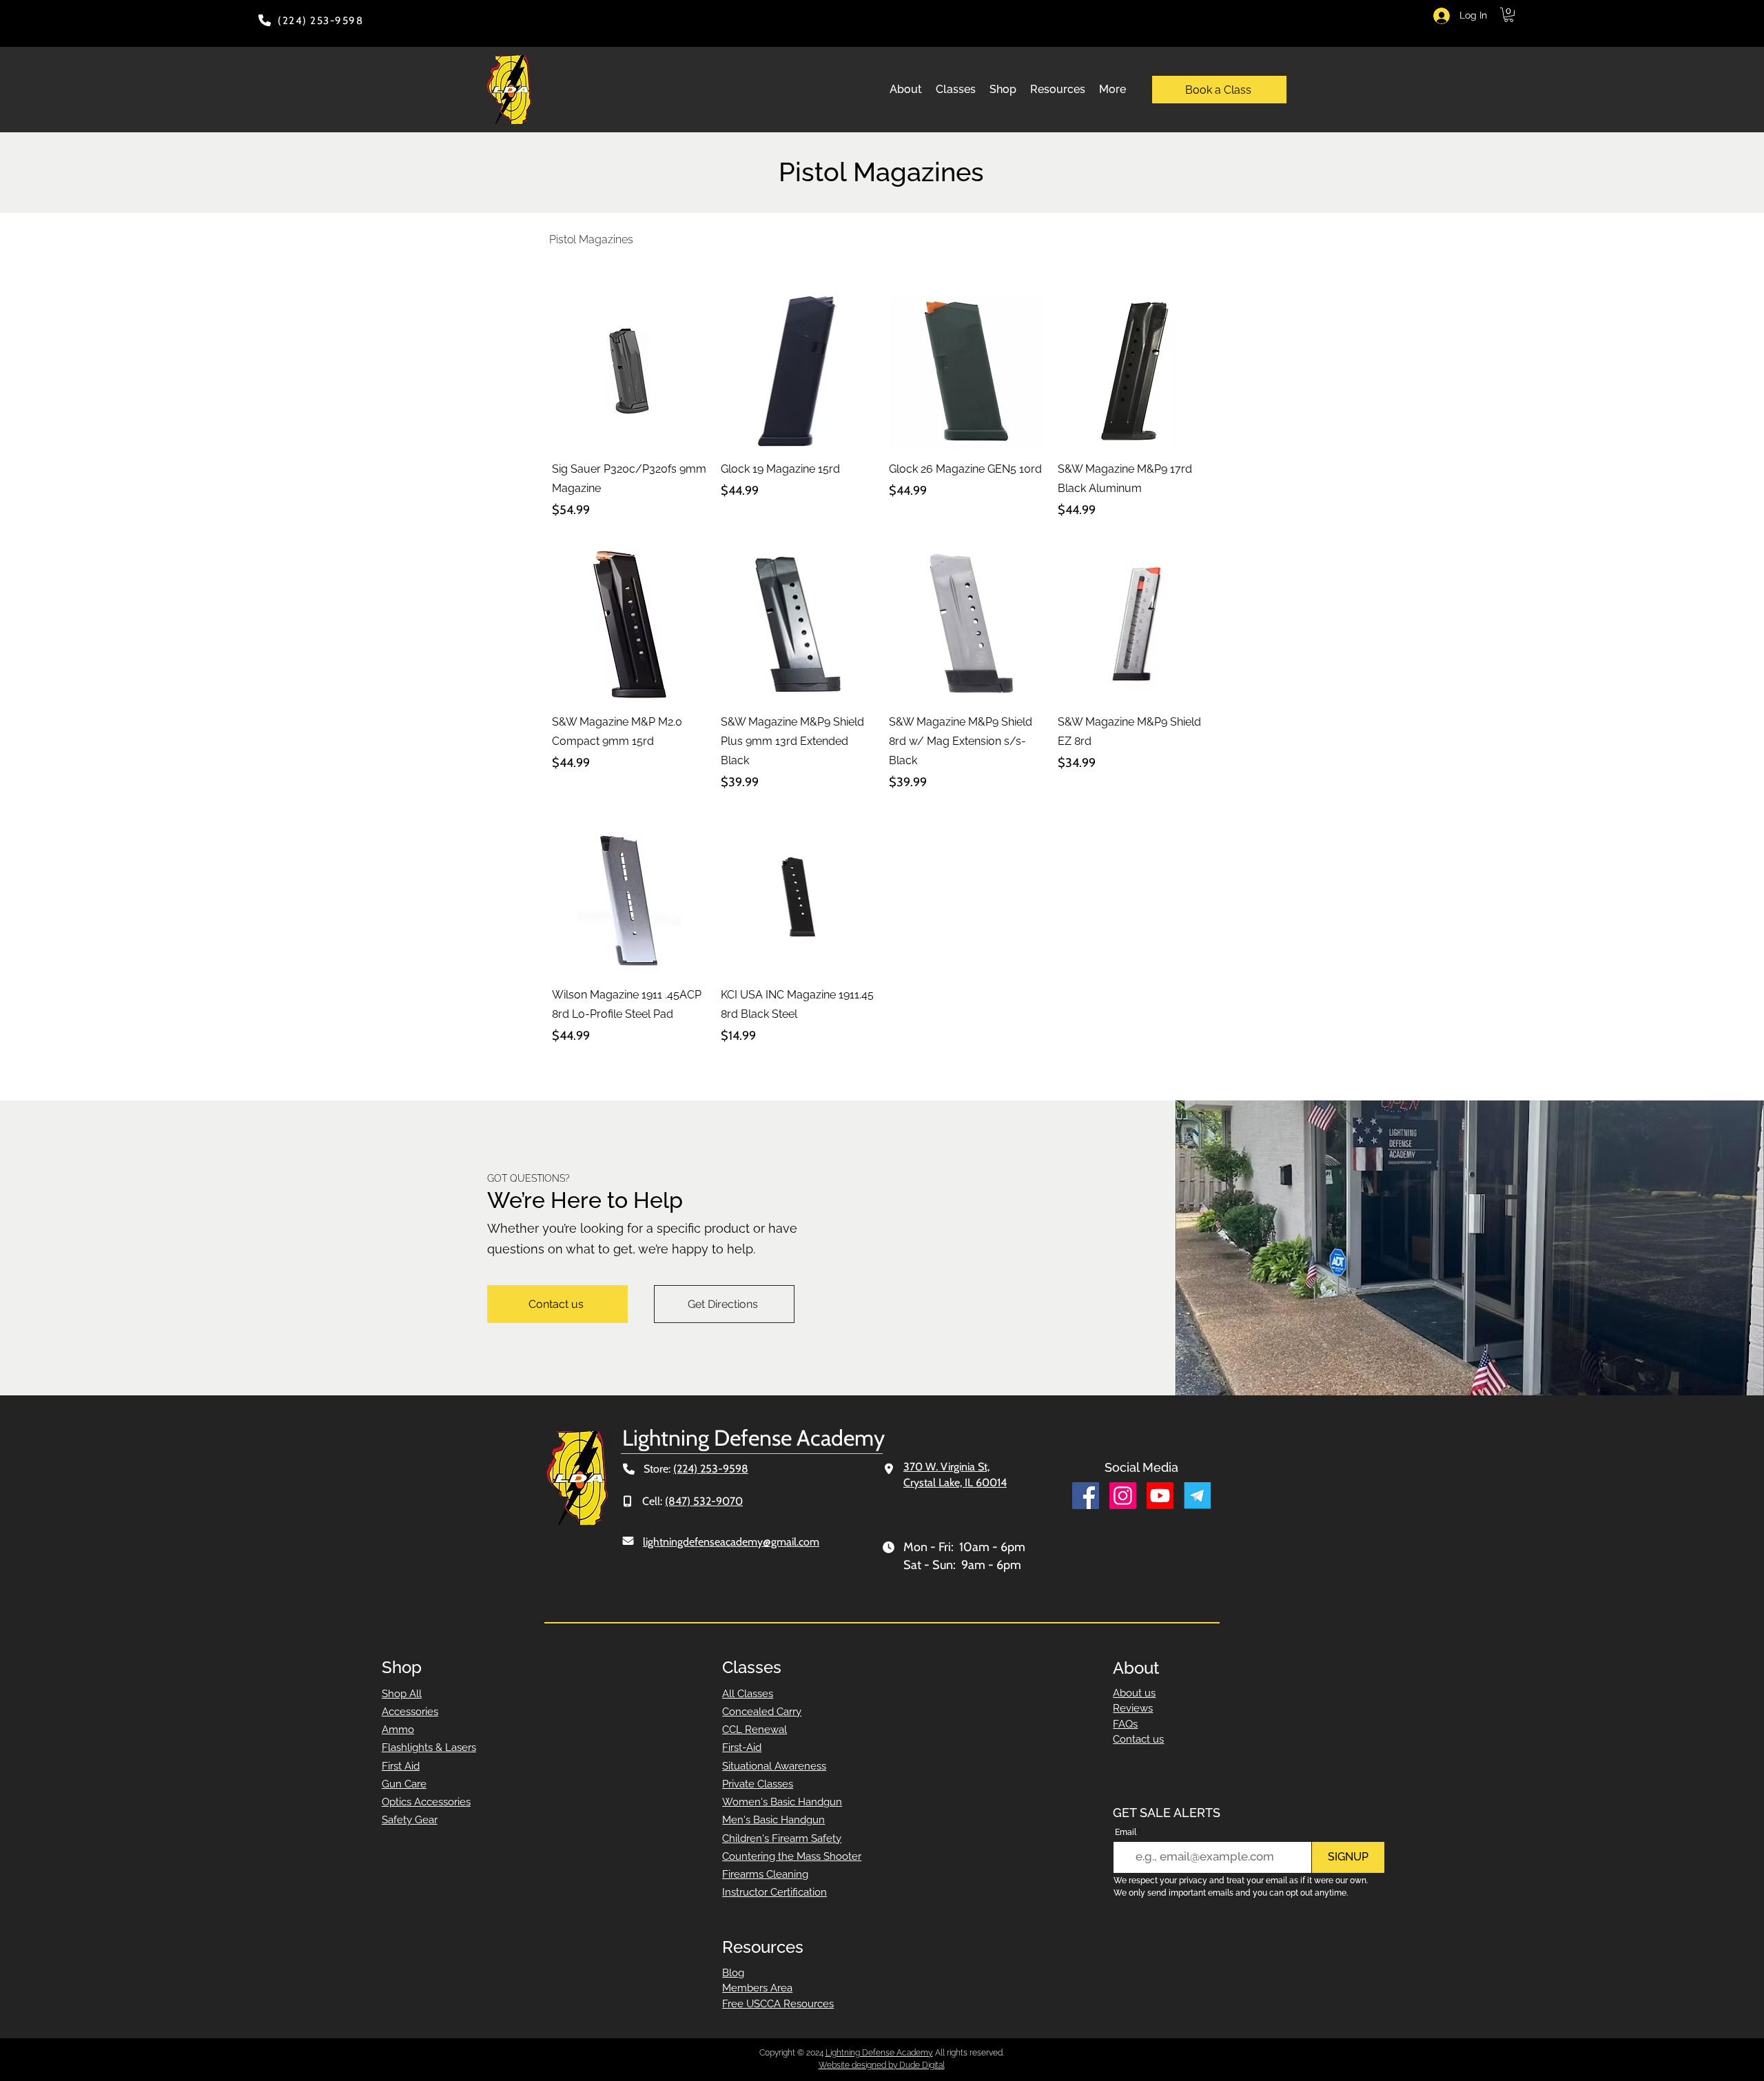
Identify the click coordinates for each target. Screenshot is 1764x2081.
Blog (733, 1973)
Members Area (757, 1988)
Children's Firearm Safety (782, 1838)
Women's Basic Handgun (782, 1802)
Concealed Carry (762, 1712)
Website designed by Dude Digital (882, 2065)
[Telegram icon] (1197, 1496)
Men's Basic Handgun (773, 1820)
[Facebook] (1086, 1496)
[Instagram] (1123, 1496)
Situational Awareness (774, 1766)
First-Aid (742, 1747)
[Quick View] (629, 371)
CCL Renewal (755, 1730)
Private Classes (758, 1784)
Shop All (402, 1694)
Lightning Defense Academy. (879, 2053)
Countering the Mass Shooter (792, 1856)
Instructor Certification (775, 1892)
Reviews (1133, 1708)
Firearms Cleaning (765, 1874)
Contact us (1138, 1739)
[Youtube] (1160, 1496)
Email (1126, 1832)
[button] (1509, 15)
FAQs (1125, 1724)
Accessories (410, 1712)
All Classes (748, 1694)
